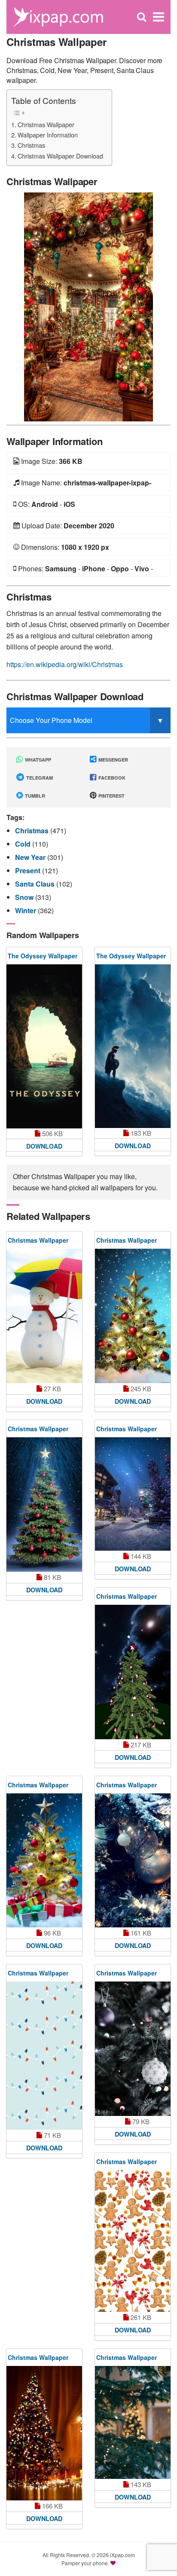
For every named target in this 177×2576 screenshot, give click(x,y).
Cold (24, 844)
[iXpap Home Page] (58, 16)
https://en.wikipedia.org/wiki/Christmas (65, 664)
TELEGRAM (39, 778)
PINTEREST (111, 796)
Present (29, 870)
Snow (25, 897)
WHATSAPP (37, 760)
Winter (26, 910)
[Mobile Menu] (159, 17)
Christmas (31, 145)
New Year (31, 857)
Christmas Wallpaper (46, 124)
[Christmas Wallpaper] (88, 306)
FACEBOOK (111, 778)
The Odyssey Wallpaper (43, 956)
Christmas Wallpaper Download (60, 156)
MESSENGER (113, 760)
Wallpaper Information (48, 135)
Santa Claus (36, 884)
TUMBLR (34, 796)
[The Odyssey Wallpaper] (44, 1047)
